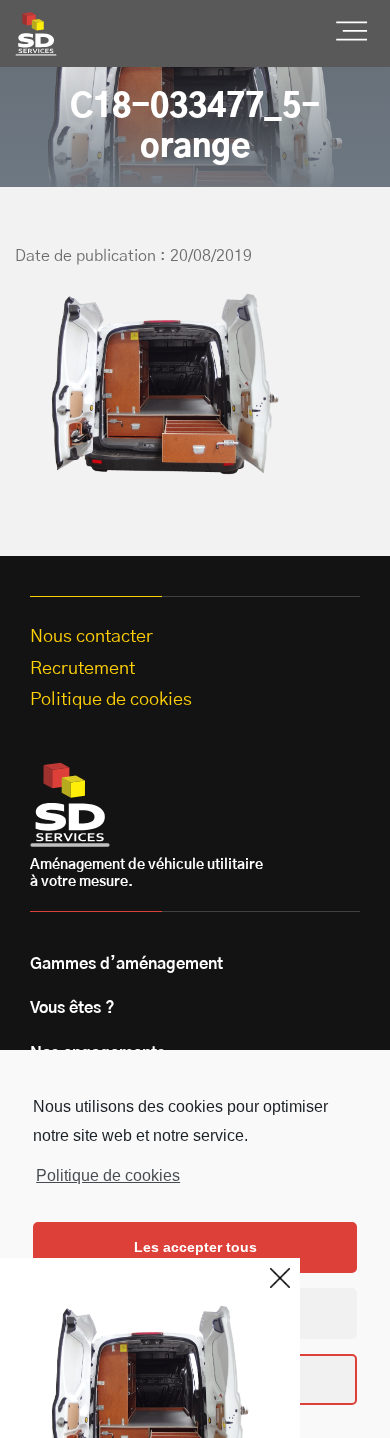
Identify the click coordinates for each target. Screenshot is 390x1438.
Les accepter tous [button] (195, 1247)
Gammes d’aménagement (126, 964)
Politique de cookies (108, 1175)
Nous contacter (91, 637)
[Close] (280, 1278)
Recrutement (82, 669)
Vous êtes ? (72, 1008)
